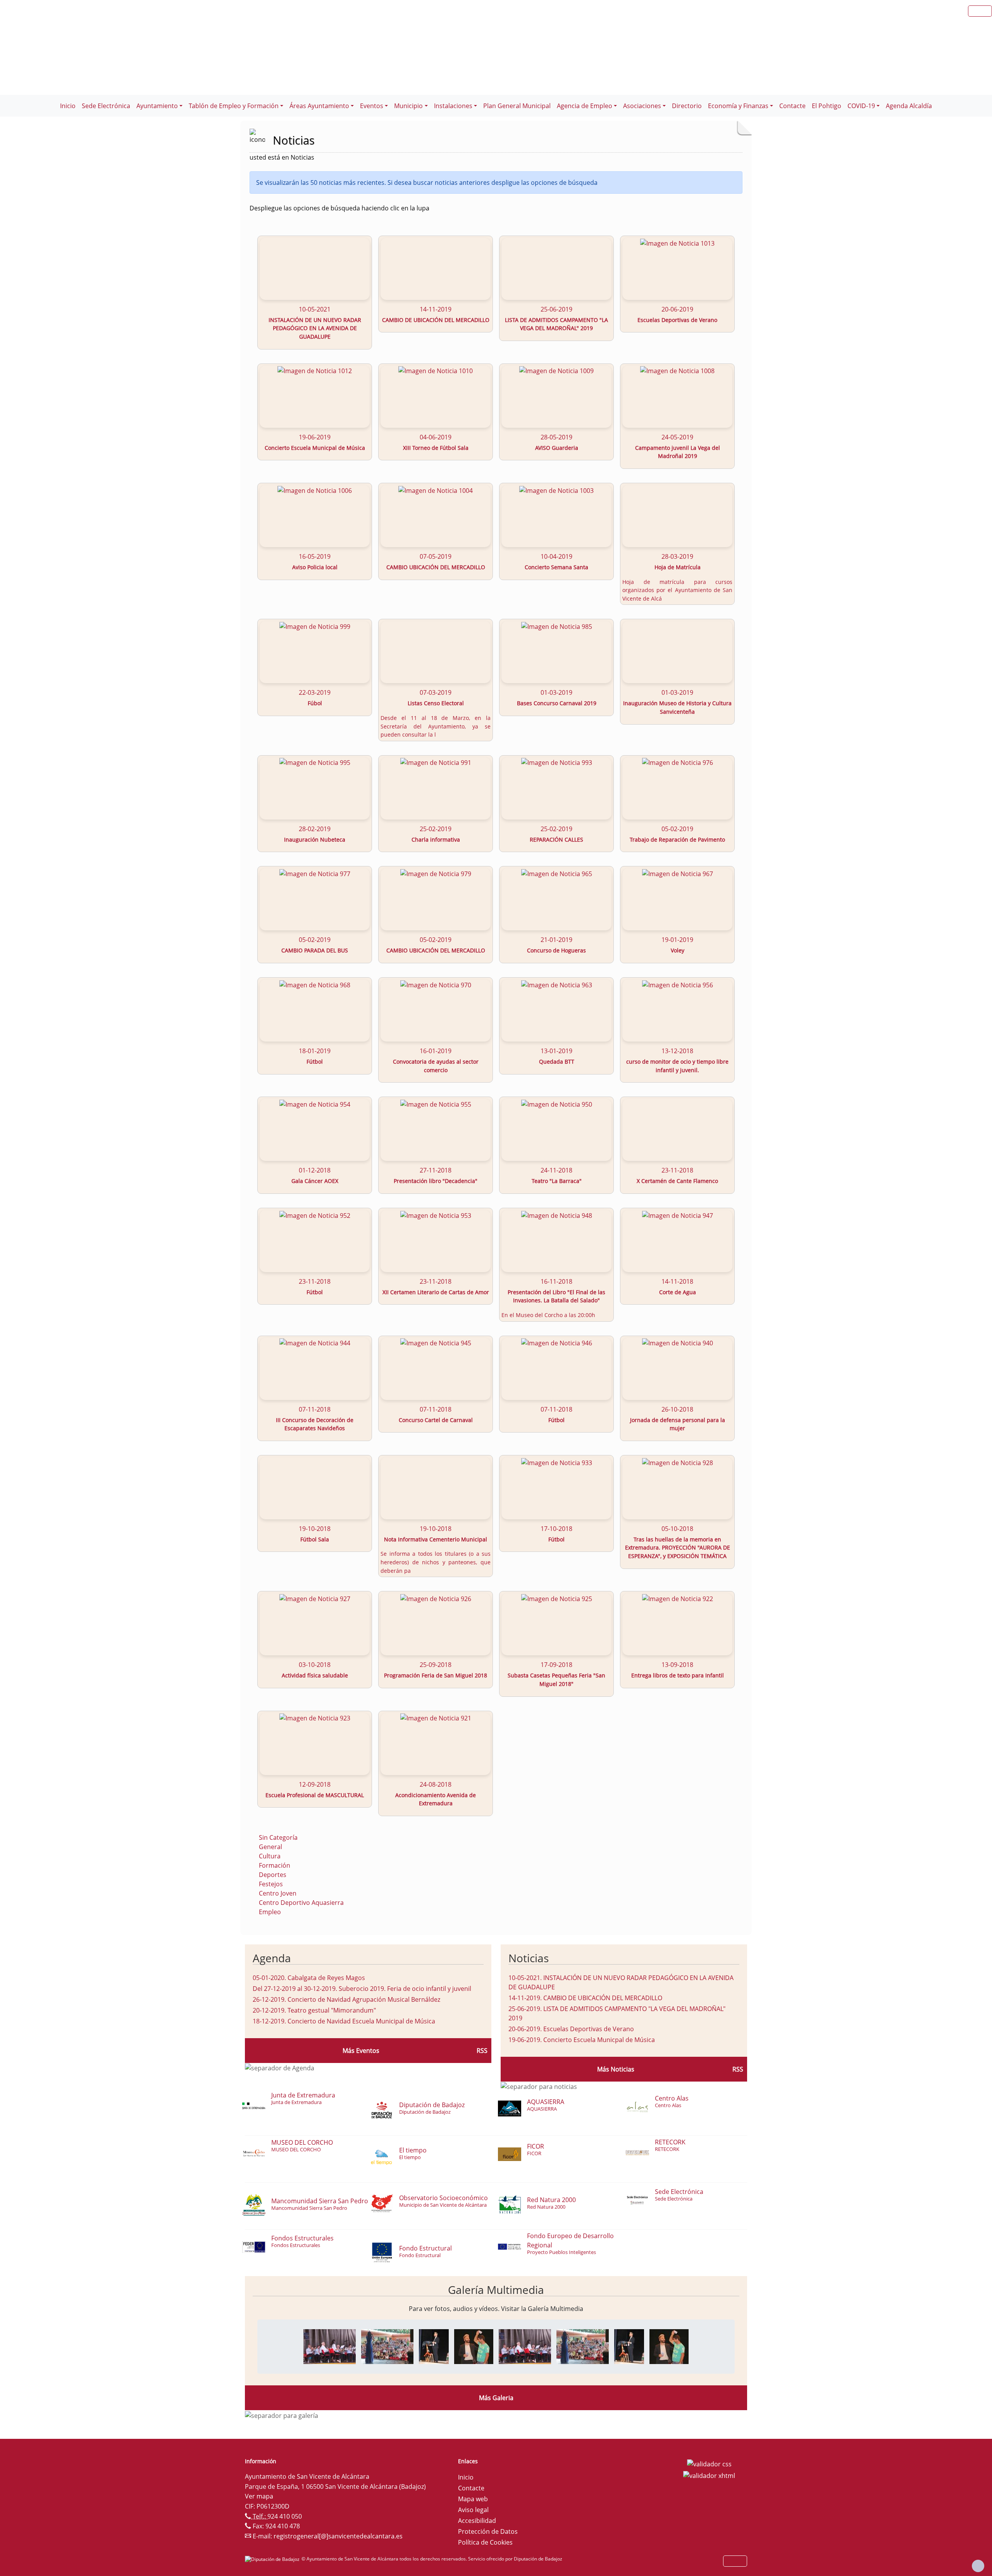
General (270, 1847)
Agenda (272, 1958)
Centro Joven (278, 1893)
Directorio (687, 106)
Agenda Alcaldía (909, 106)
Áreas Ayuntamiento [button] (319, 106)
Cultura (270, 1856)
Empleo (270, 1912)
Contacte (792, 106)
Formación (275, 1865)
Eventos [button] (372, 106)
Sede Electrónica (106, 106)
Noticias (529, 1958)
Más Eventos (361, 2051)
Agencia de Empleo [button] (585, 106)
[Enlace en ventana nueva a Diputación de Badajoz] (273, 2559)
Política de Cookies (485, 2542)
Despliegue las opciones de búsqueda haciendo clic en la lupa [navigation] (339, 208)
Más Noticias (616, 2069)
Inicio (68, 106)
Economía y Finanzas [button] (738, 106)
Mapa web (473, 2499)
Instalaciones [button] (453, 106)
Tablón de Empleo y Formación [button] (234, 106)
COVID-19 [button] (861, 106)
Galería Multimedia (496, 2290)
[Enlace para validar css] (709, 2464)
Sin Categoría (278, 1837)
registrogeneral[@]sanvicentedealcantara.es (338, 2536)
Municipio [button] (408, 106)
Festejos (271, 1884)
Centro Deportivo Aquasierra (301, 1903)
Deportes (273, 1875)
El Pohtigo (827, 106)
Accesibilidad (477, 2521)
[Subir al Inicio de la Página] (978, 2566)
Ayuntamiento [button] (157, 106)
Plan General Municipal (517, 106)
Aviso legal (473, 2510)
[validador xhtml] (709, 2475)
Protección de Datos (488, 2531)
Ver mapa (259, 2496)
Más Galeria (496, 2398)
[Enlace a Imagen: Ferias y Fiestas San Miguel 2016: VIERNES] (330, 2346)
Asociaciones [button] (642, 106)
